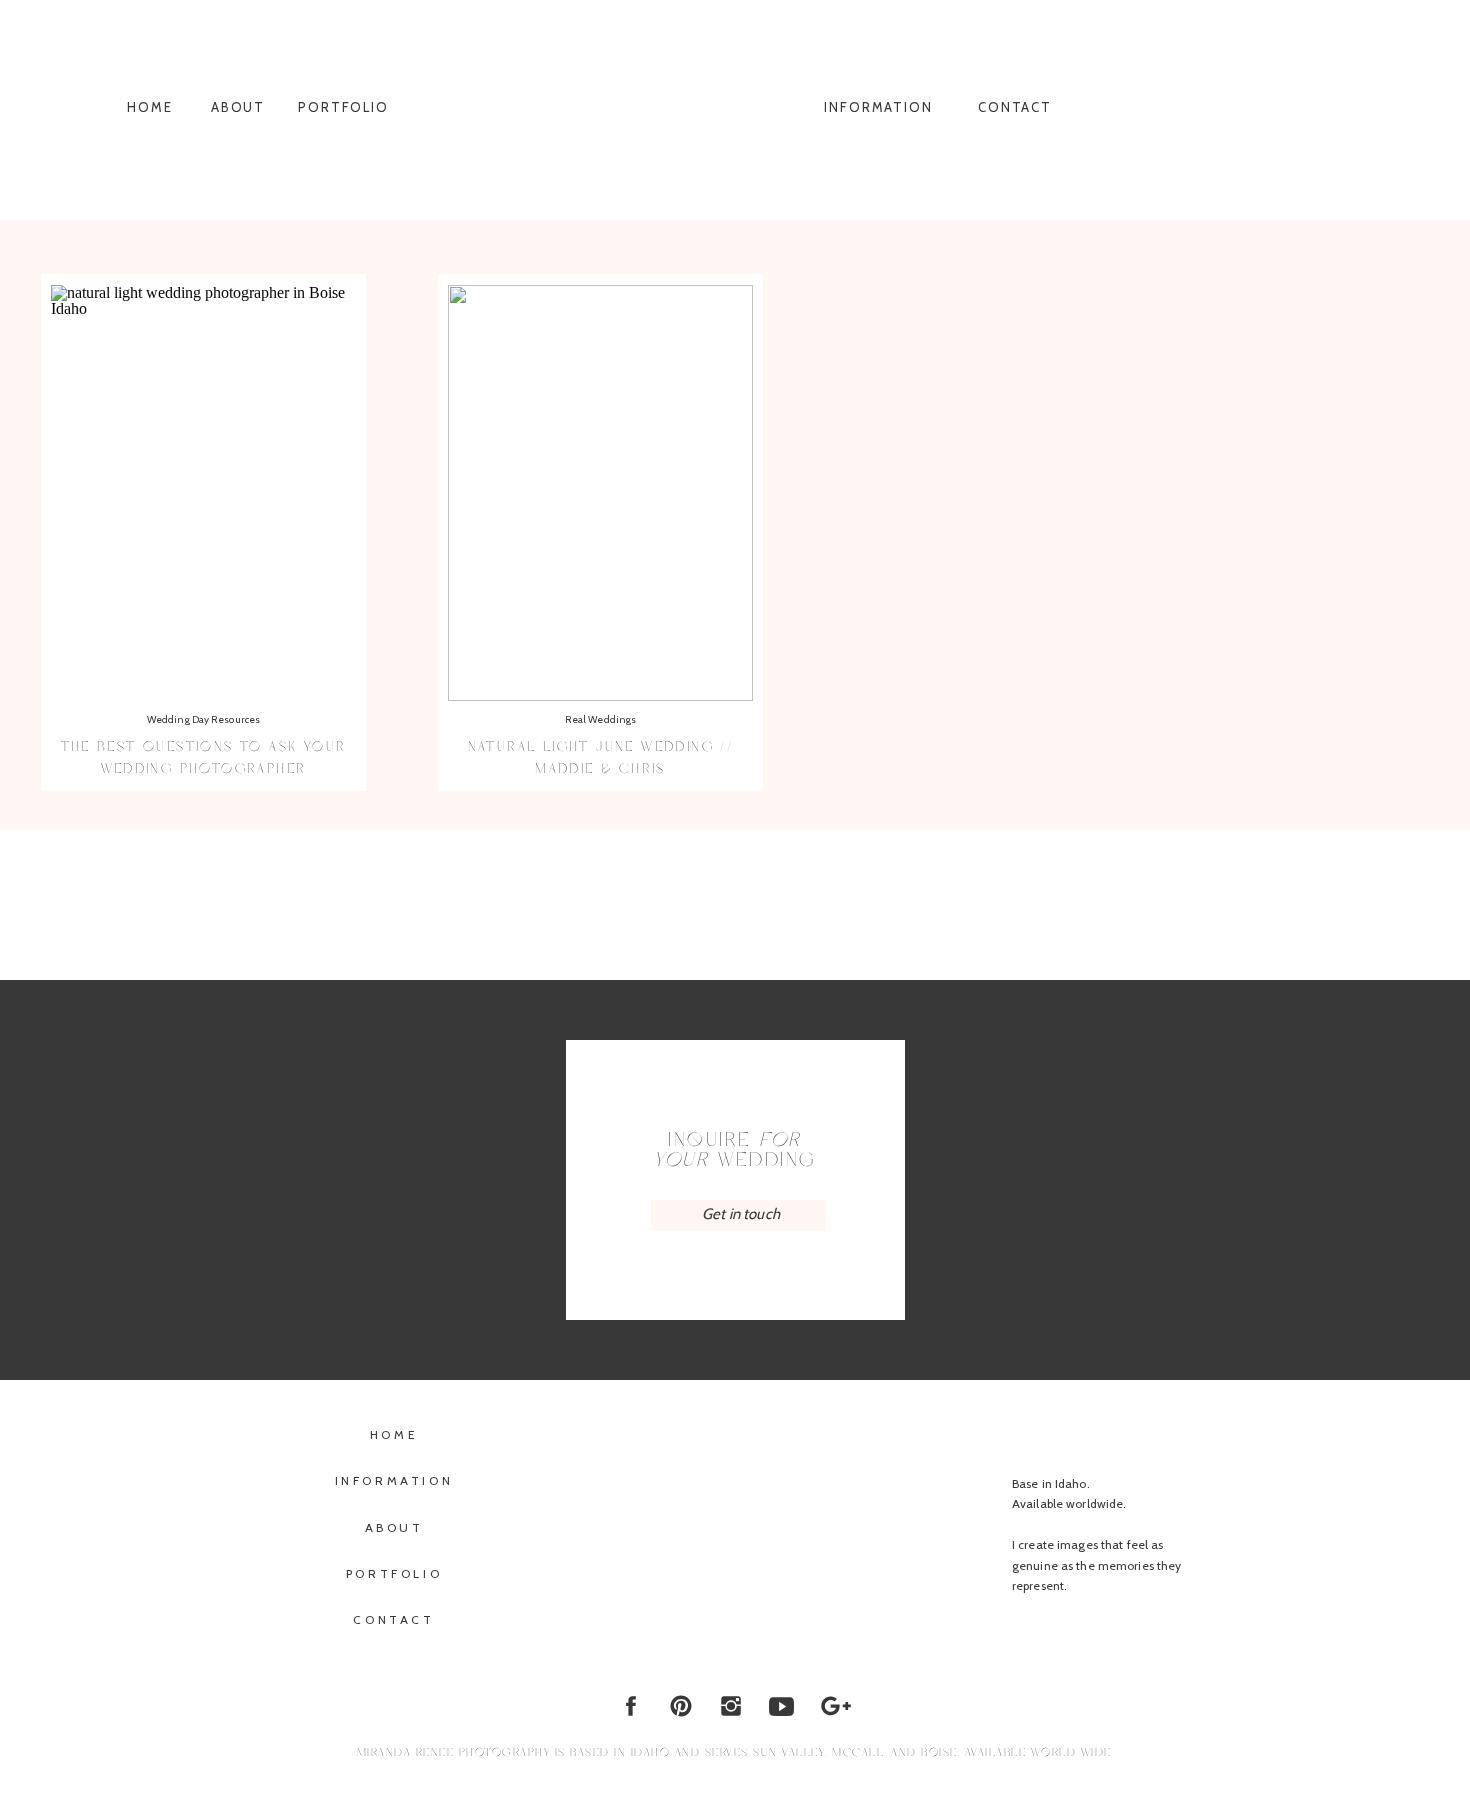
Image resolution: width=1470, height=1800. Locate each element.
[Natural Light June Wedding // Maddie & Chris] (600, 493)
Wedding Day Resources (203, 719)
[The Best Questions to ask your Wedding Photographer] (203, 493)
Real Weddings (600, 719)
